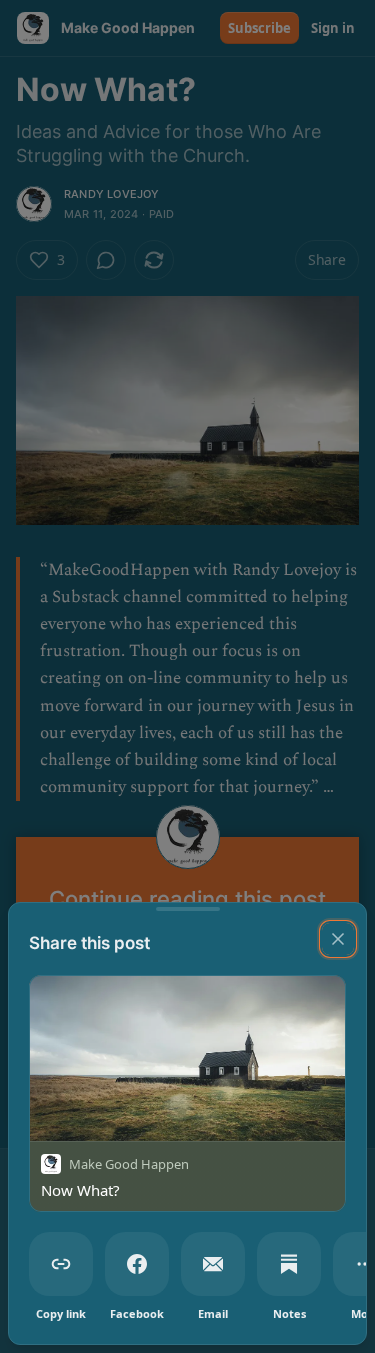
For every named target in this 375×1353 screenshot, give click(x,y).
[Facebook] (137, 1264)
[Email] (213, 1264)
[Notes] (289, 1264)
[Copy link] (61, 1264)
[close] (338, 939)
